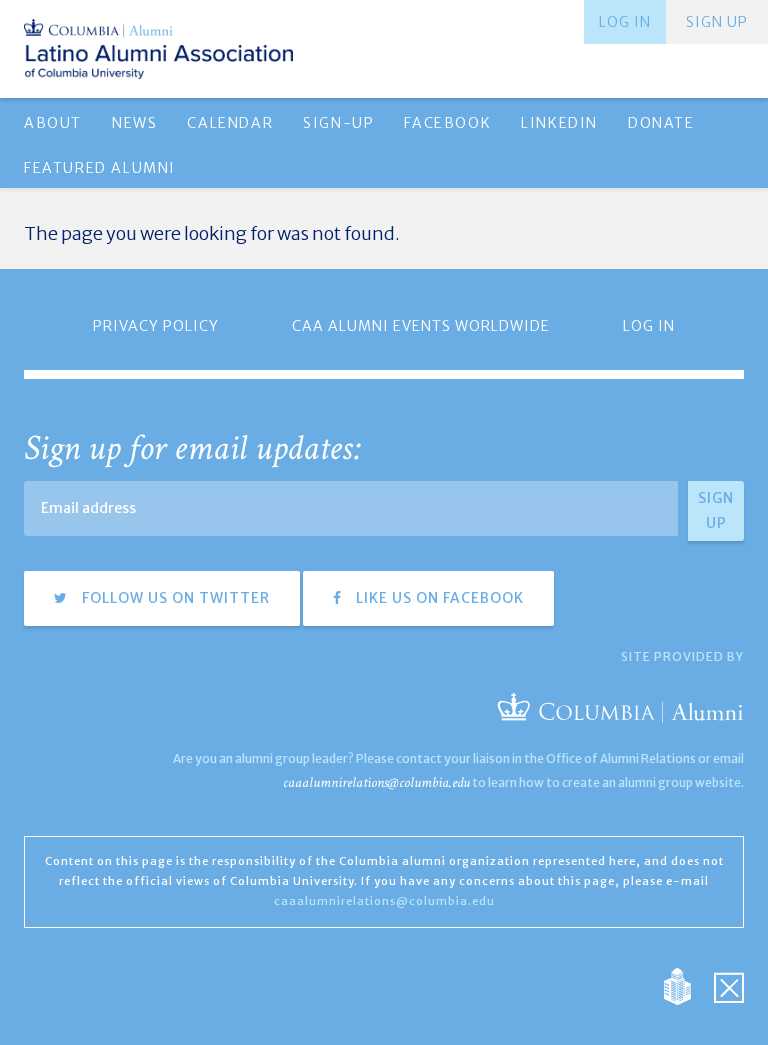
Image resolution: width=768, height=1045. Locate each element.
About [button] (53, 123)
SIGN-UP (338, 123)
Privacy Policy (156, 326)
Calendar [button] (230, 123)
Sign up (717, 22)
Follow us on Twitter (174, 598)
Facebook (447, 123)
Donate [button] (661, 123)
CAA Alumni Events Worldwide (421, 326)
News (134, 123)
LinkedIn (559, 123)
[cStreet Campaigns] (729, 984)
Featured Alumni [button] (100, 168)
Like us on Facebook (438, 598)
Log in (625, 22)
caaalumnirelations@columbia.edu (376, 782)
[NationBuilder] (687, 984)
